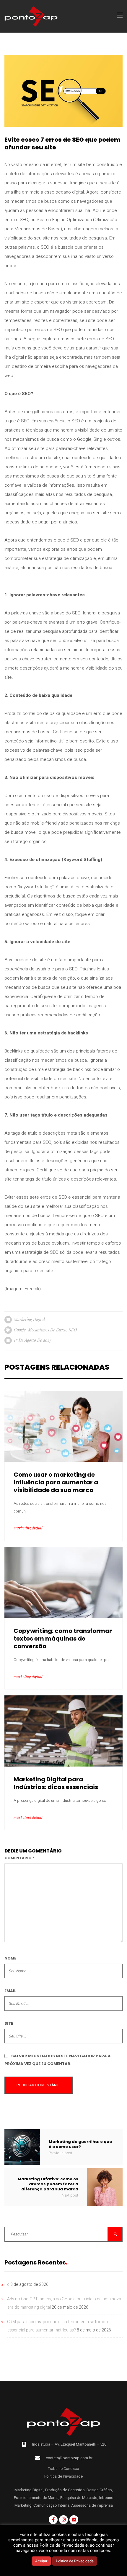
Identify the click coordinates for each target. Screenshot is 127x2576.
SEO (73, 1330)
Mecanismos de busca (47, 1330)
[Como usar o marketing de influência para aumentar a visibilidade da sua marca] (63, 1426)
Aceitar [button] (41, 2561)
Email (10, 1991)
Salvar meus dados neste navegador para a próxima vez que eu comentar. (58, 2060)
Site (9, 2023)
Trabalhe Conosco (63, 2469)
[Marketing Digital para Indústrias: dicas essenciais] (63, 1731)
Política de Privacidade (63, 2476)
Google (20, 1330)
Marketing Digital (29, 1319)
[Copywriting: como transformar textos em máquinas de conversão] (63, 1582)
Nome (10, 1958)
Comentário (19, 1858)
